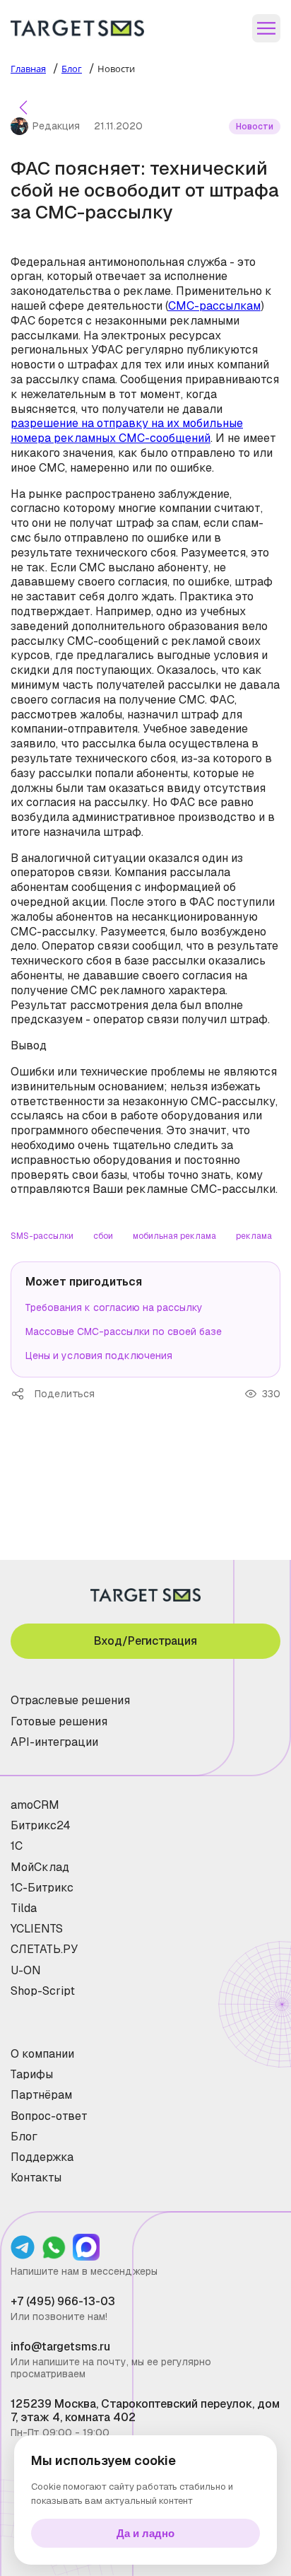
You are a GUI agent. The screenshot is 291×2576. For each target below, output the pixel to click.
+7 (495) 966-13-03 (63, 2301)
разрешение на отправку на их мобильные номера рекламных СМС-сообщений (127, 431)
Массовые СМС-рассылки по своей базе (124, 1331)
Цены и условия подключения (99, 1356)
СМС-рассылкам (214, 306)
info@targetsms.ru (60, 2347)
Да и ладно (145, 2533)
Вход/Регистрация (145, 1641)
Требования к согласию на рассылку (114, 1307)
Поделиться (23, 1394)
